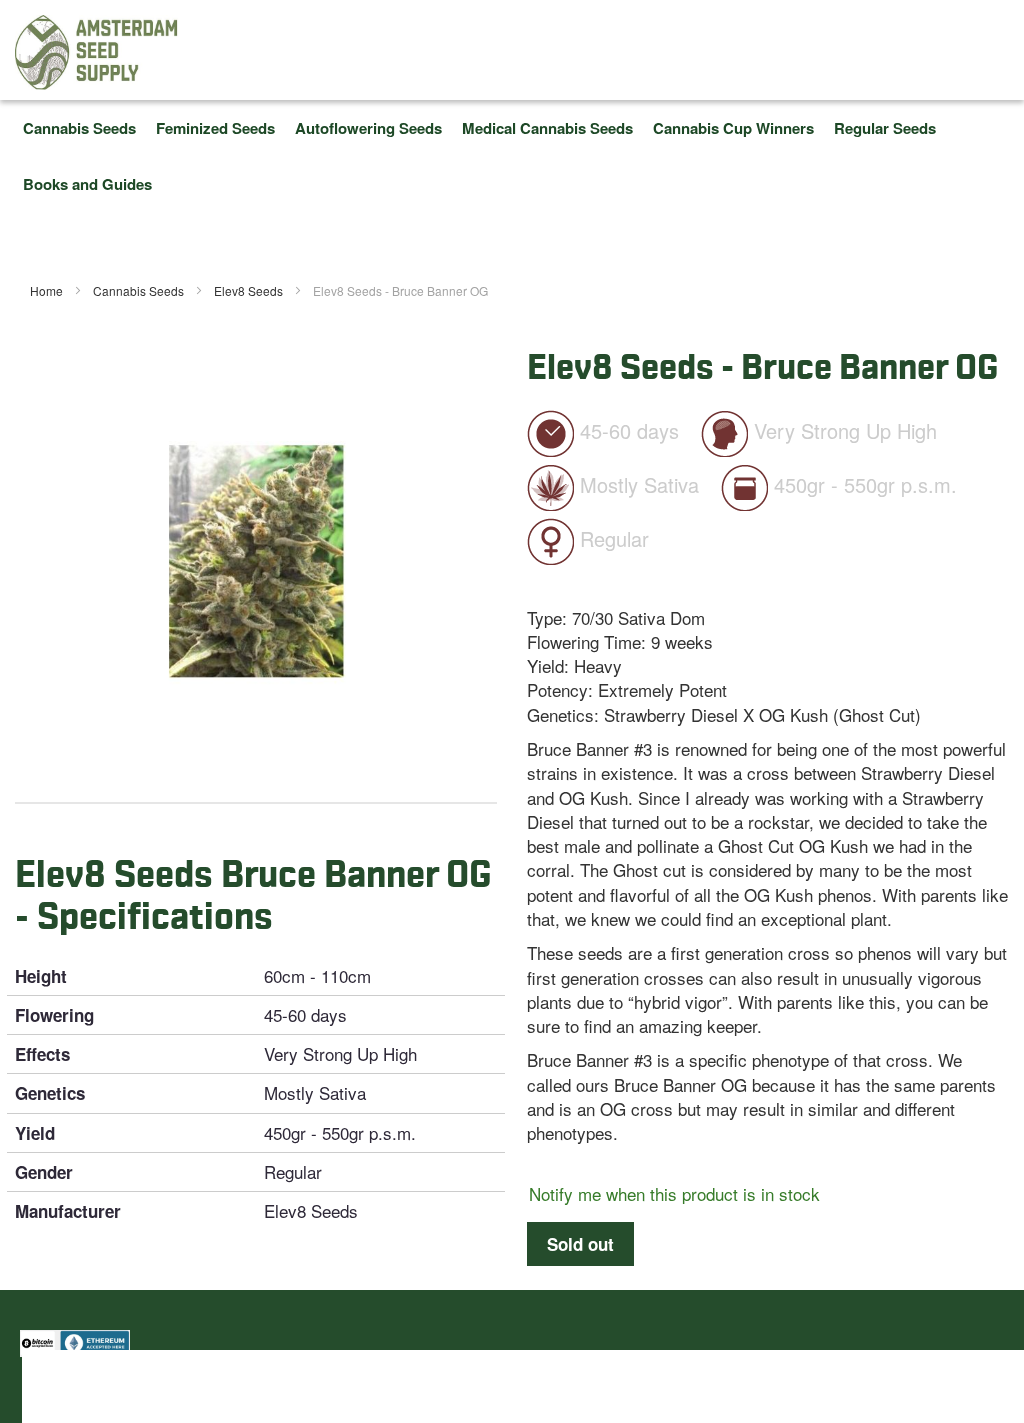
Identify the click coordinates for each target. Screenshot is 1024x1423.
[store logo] (97, 52)
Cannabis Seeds (140, 290)
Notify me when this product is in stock (674, 1193)
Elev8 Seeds (250, 290)
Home (48, 290)
